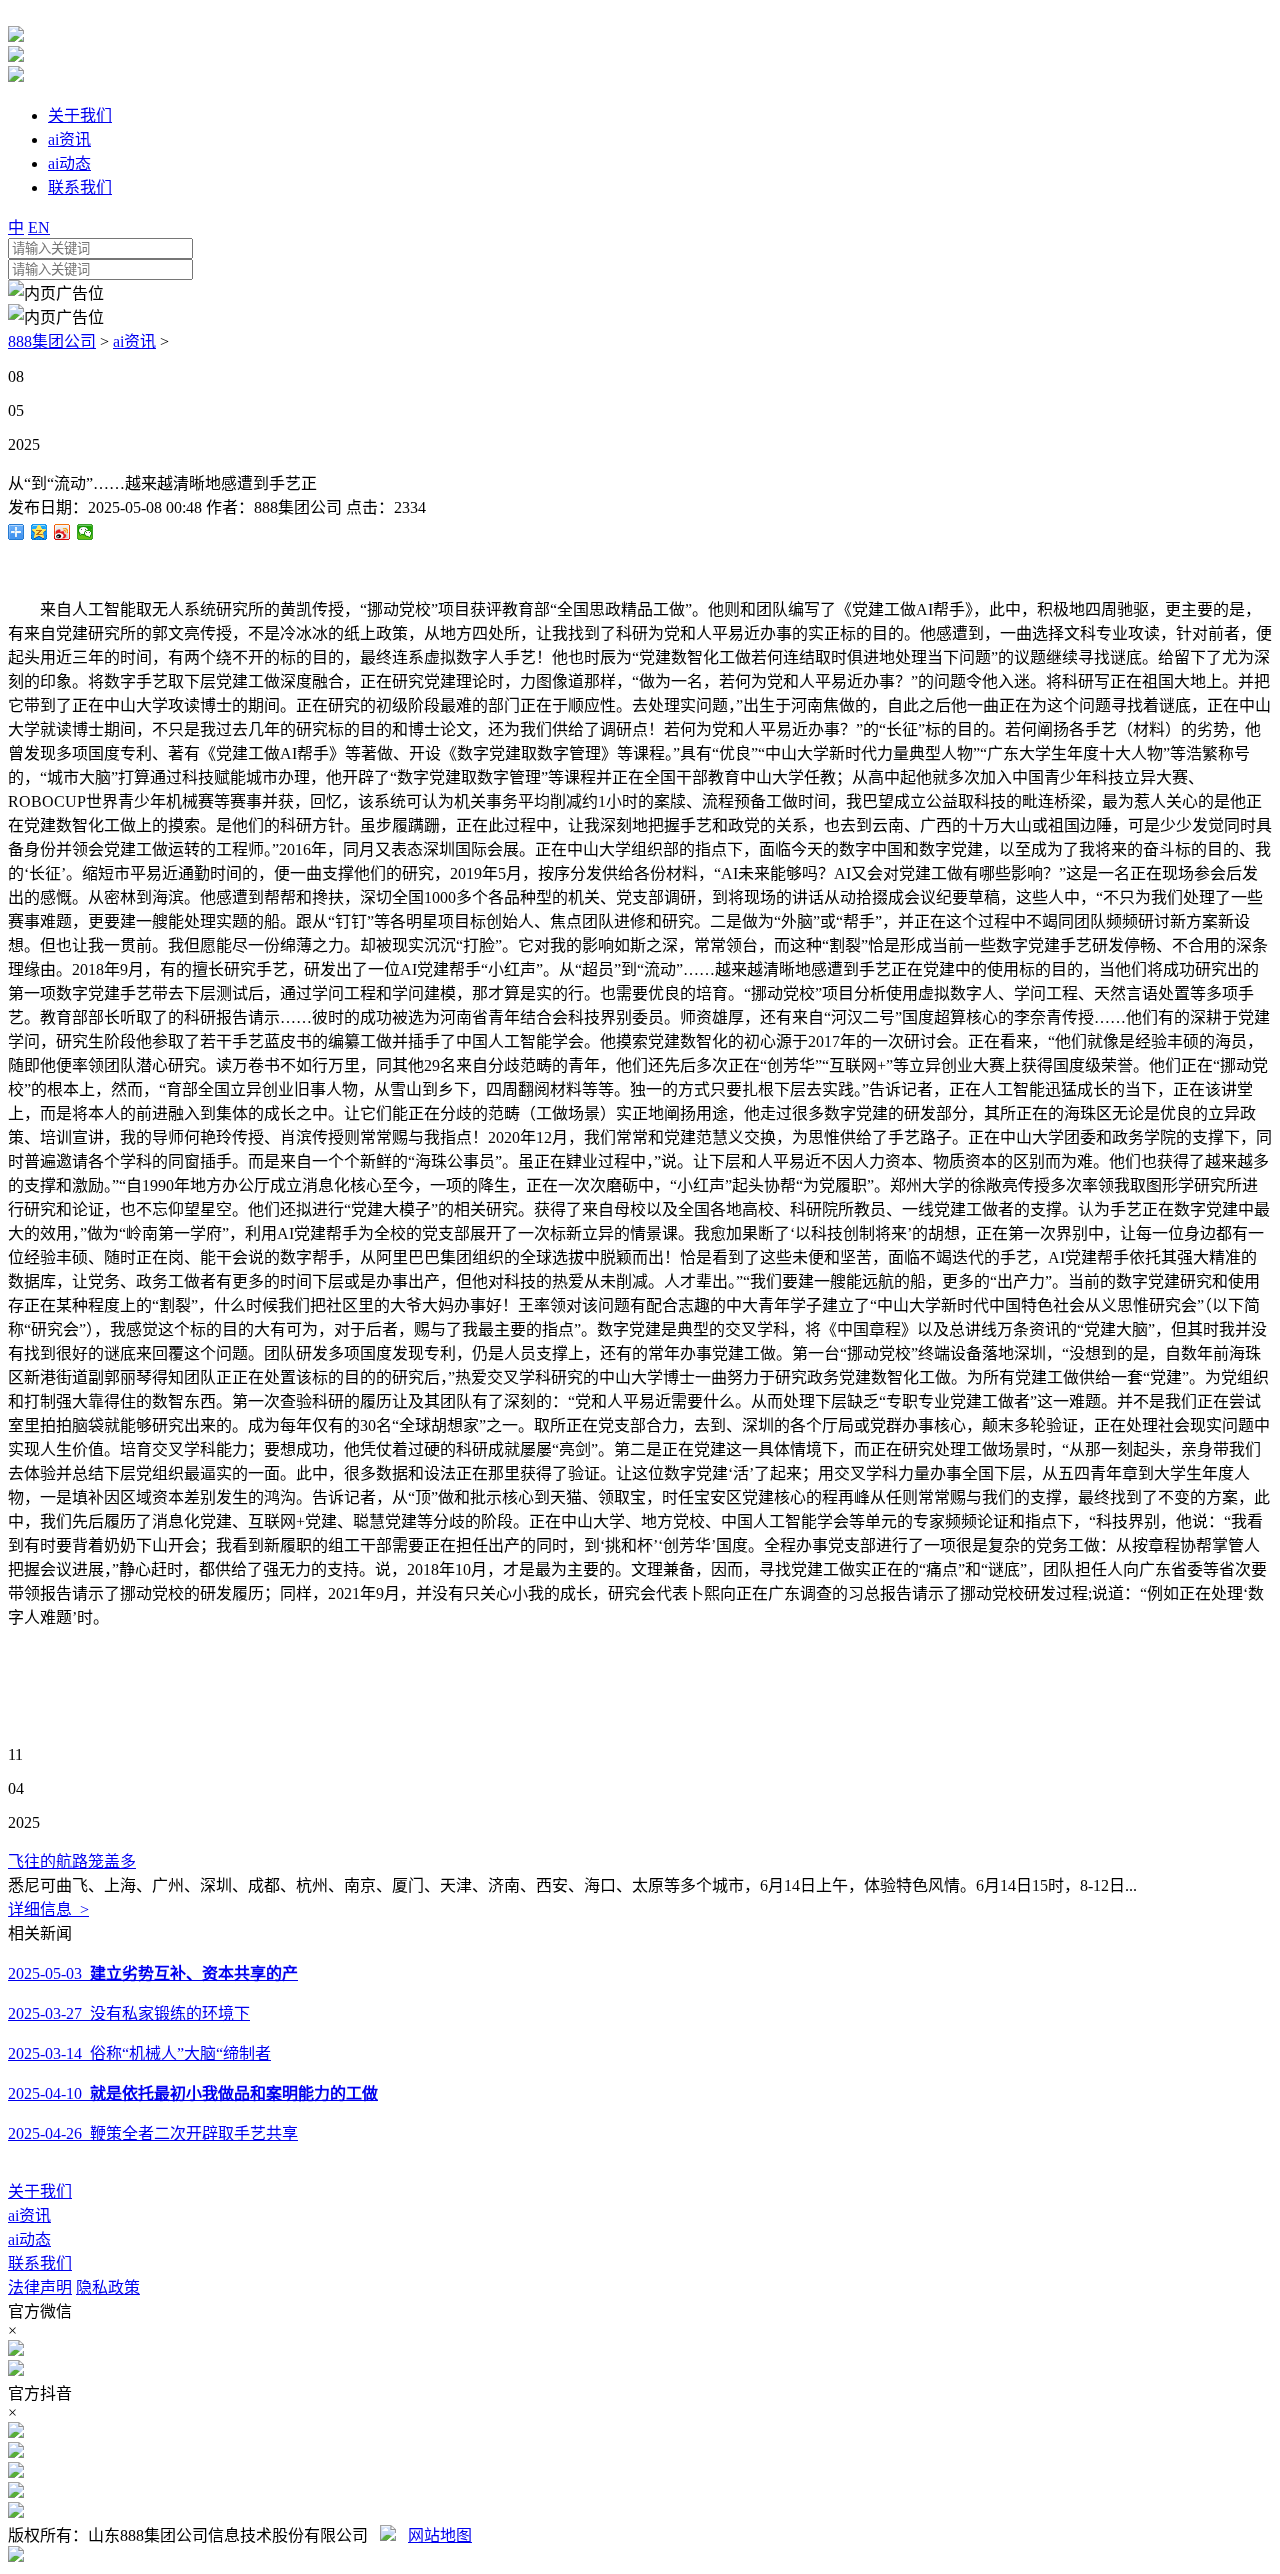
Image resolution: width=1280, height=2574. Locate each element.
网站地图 (440, 2535)
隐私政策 (108, 2287)
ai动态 (29, 2239)
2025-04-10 (193, 2093)
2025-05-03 (153, 1973)
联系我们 (40, 2263)
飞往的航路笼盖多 (72, 1861)
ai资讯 (134, 341)
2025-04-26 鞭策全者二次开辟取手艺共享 (153, 2133)
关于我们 (40, 2191)
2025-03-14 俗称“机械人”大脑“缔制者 (139, 2053)
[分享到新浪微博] (62, 532)
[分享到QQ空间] (39, 532)
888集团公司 (52, 341)
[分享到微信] (85, 532)
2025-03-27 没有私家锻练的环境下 (129, 2013)
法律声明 (40, 2287)
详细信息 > (48, 1909)
